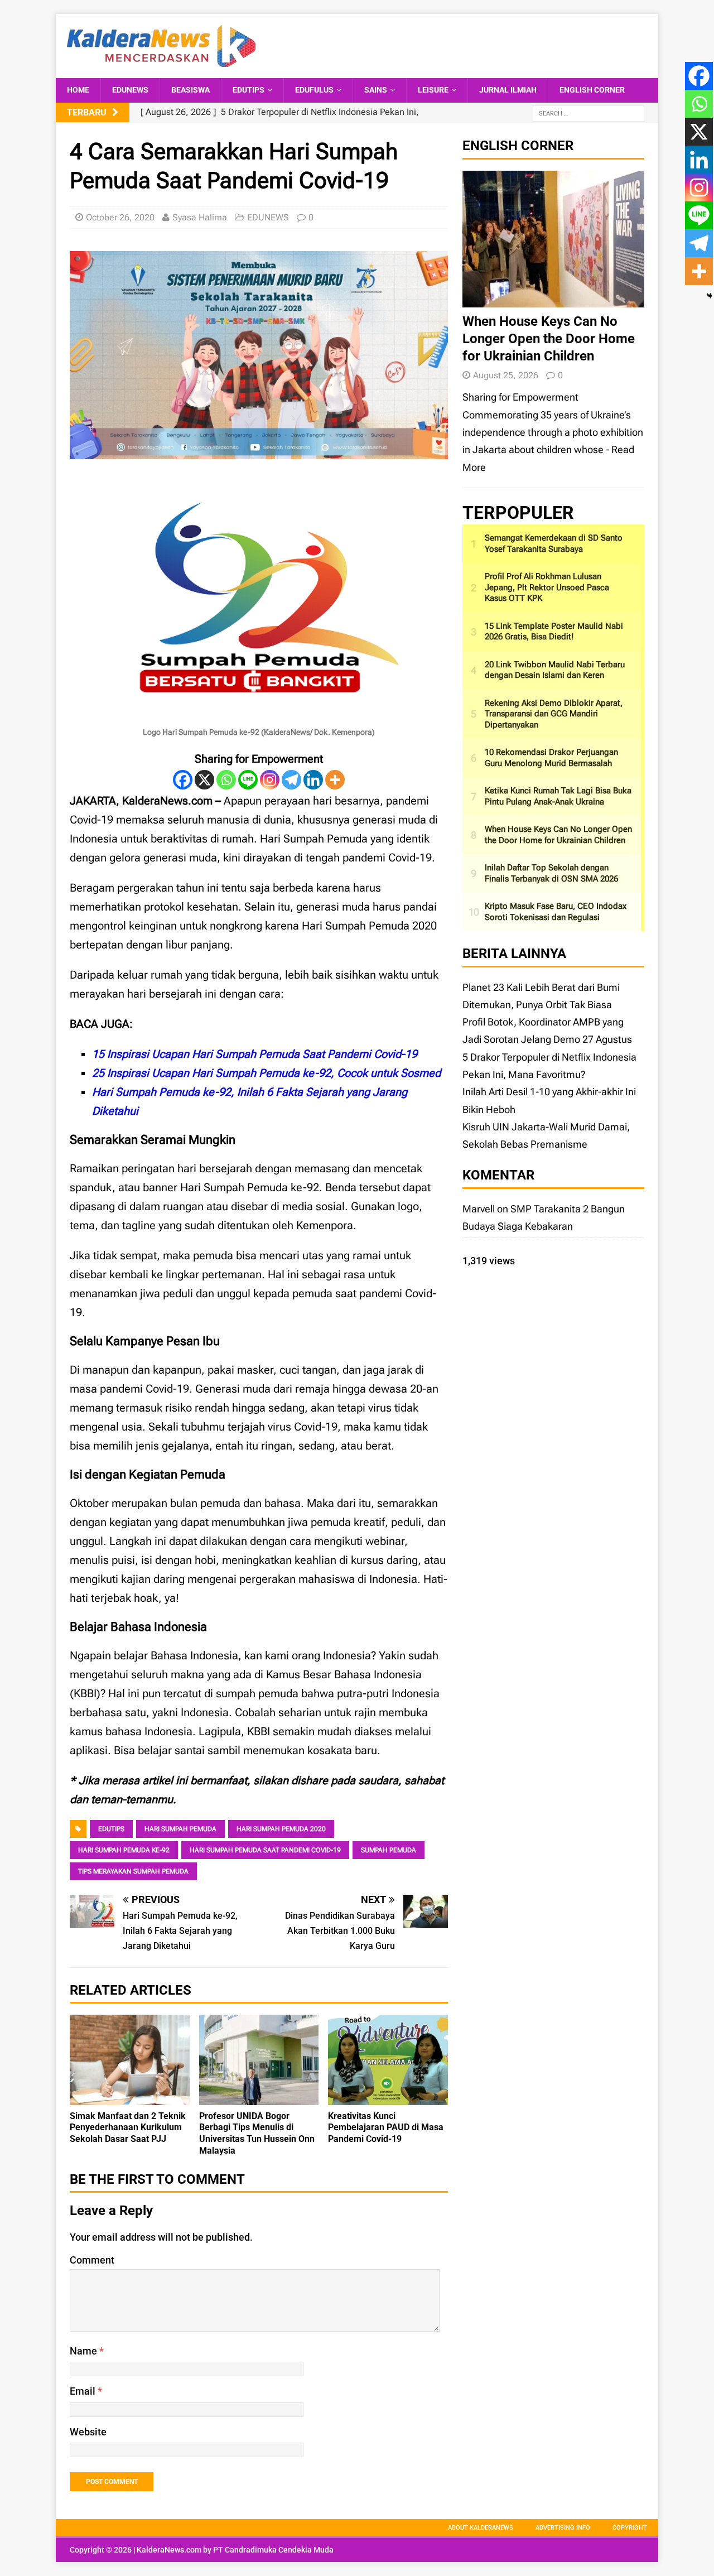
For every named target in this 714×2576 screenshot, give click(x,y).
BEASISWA (190, 90)
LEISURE (433, 90)
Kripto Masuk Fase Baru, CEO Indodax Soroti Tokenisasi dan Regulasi (556, 912)
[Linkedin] (313, 780)
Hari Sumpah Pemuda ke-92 (124, 1850)
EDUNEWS (130, 90)
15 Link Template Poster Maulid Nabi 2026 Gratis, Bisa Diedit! (554, 632)
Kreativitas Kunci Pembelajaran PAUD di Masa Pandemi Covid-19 (386, 2128)
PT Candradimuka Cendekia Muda (273, 2550)
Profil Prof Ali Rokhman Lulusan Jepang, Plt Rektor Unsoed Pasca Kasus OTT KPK (547, 587)
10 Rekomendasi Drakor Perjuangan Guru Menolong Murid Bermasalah (551, 758)
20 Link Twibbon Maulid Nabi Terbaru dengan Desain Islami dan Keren (555, 670)
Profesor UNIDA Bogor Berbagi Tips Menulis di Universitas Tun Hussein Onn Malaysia (257, 2133)
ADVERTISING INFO (563, 2528)
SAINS (376, 90)
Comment (92, 2260)
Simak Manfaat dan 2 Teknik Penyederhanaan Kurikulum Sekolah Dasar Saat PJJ (128, 2128)
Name (85, 2351)
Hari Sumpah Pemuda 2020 (281, 1829)
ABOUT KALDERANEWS (481, 2528)
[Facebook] (183, 780)
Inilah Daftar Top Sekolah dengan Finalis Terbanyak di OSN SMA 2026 (551, 873)
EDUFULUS (314, 90)
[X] (204, 780)
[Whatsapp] (226, 780)
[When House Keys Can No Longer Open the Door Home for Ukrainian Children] (553, 298)
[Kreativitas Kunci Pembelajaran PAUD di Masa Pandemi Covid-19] (388, 2096)
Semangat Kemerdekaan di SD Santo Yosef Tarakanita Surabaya (554, 543)
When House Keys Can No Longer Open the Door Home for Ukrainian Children (549, 339)
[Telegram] (291, 780)
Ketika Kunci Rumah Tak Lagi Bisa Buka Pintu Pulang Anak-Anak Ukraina (558, 796)
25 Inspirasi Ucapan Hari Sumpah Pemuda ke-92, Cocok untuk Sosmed (266, 1073)
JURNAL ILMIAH (508, 90)
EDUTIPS (249, 90)
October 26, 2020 (120, 217)
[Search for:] (588, 113)
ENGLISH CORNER (592, 90)
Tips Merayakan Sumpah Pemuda (133, 1871)
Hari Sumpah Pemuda (180, 1829)
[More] (335, 780)
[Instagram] (270, 780)
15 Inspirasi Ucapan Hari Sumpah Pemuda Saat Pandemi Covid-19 (255, 1054)
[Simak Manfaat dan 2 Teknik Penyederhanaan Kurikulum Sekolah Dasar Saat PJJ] (130, 2096)
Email (84, 2391)
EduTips (111, 1829)
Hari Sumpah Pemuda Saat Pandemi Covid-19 (265, 1850)
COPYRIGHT (630, 2528)
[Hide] (710, 296)
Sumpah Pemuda (389, 1850)
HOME (78, 90)
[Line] (248, 780)
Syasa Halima (200, 217)
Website (88, 2432)
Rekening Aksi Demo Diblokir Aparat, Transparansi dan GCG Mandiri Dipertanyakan (554, 714)
